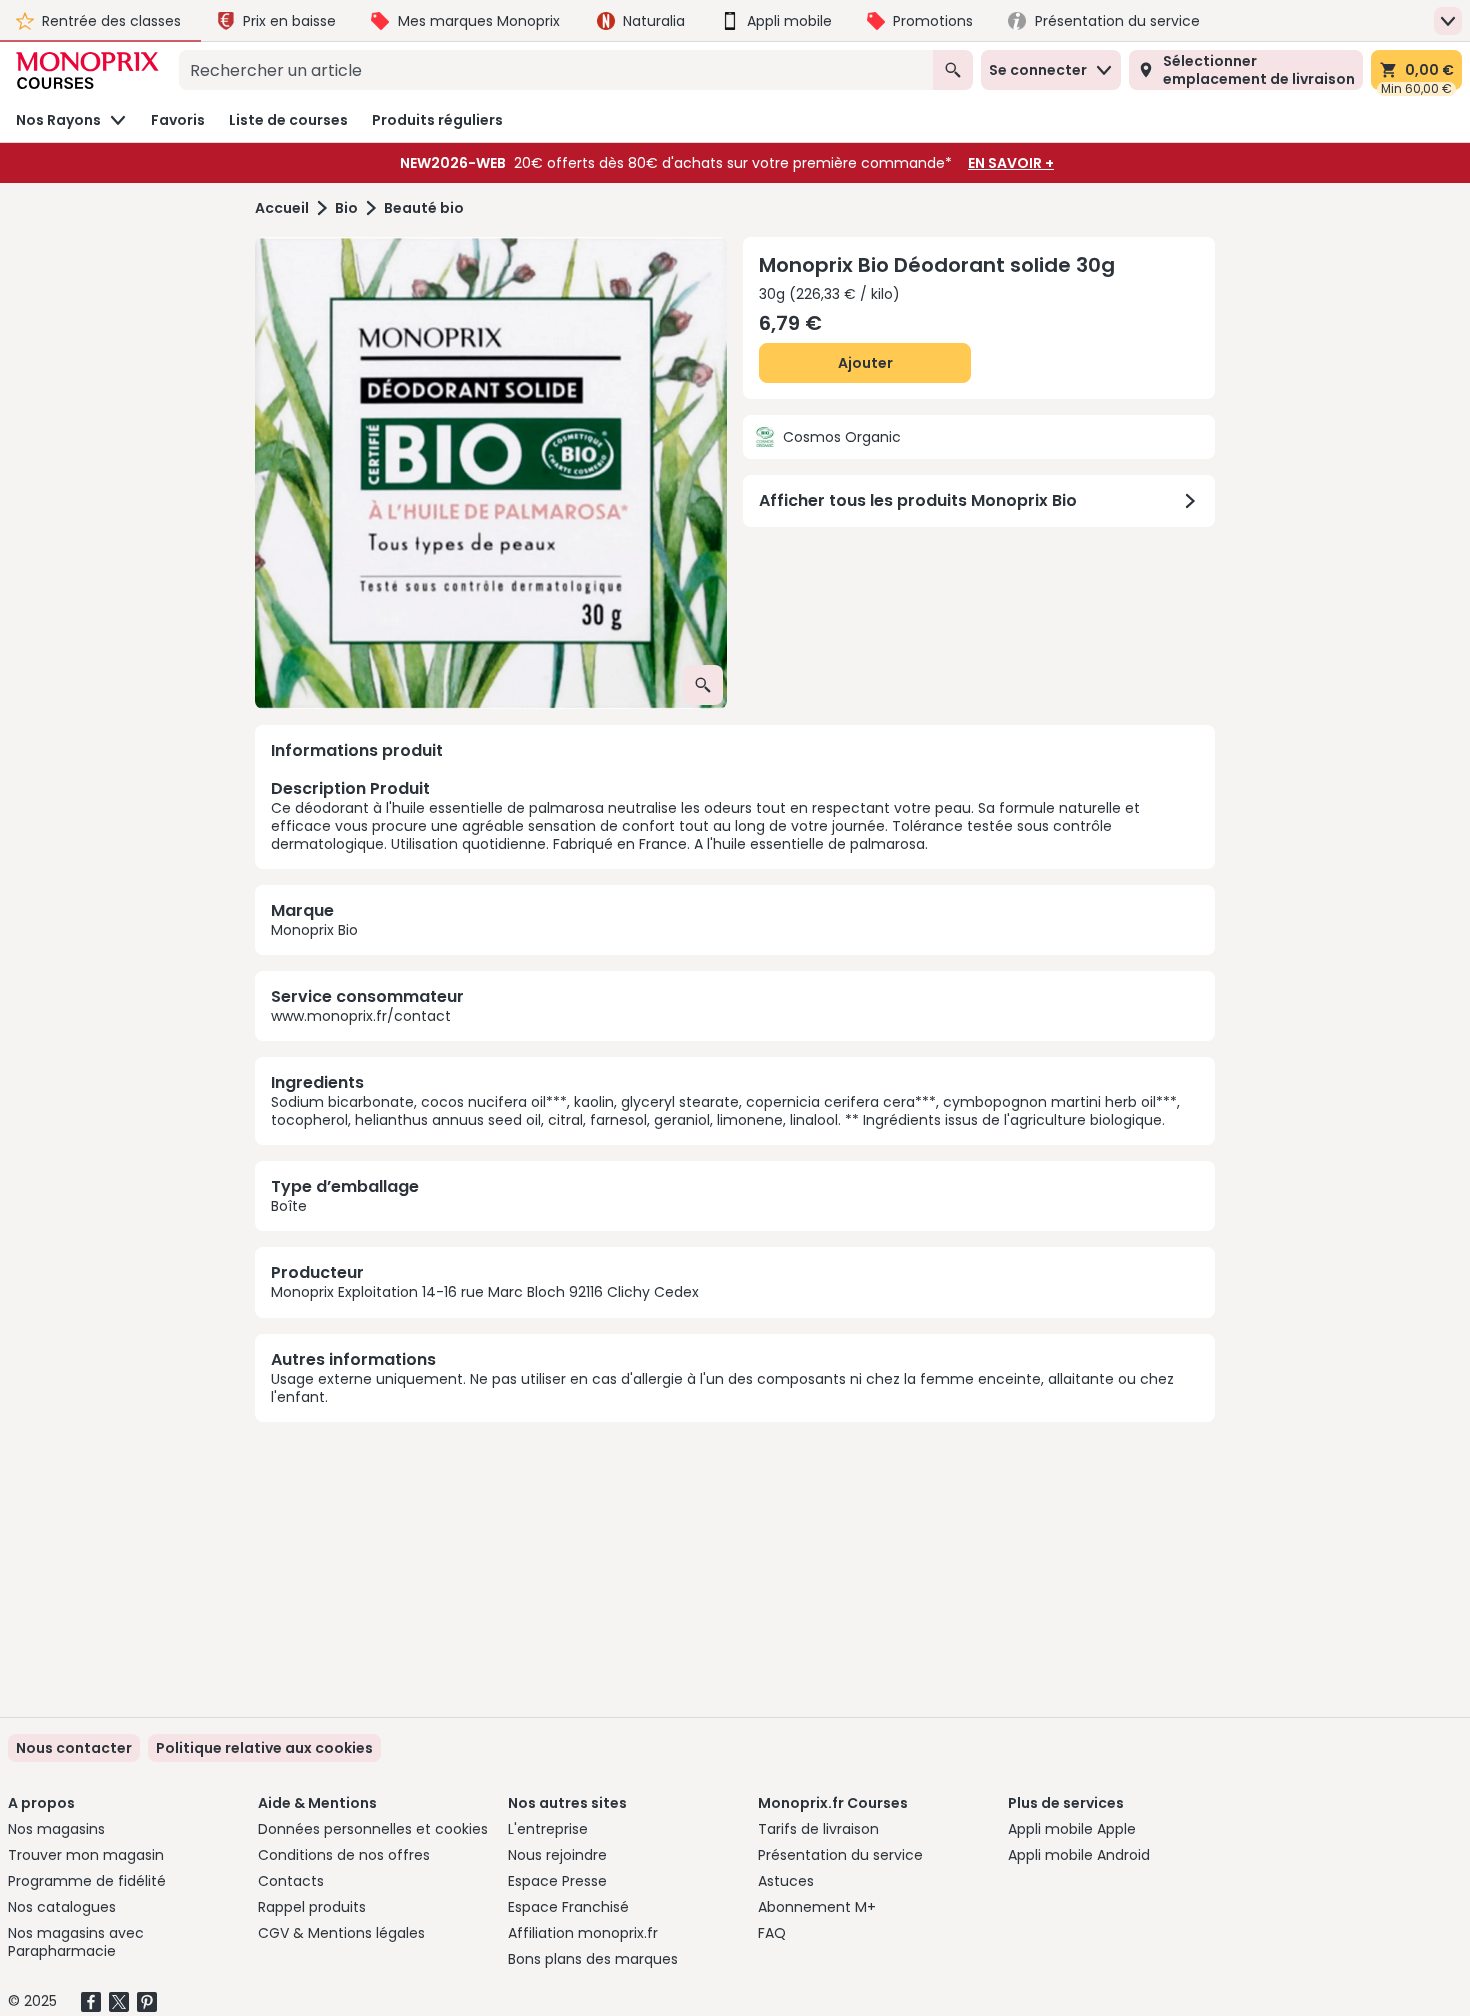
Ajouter (865, 363)
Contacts (291, 1881)
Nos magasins (56, 1829)
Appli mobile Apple (1072, 1829)
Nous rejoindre (557, 1855)
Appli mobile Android (1079, 1855)
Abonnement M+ (817, 1907)
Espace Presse (557, 1881)
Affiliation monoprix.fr (583, 1933)
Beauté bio (424, 208)
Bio (346, 208)
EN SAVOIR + (1011, 163)
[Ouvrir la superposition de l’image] (703, 685)
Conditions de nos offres (344, 1855)
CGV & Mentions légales (341, 1933)
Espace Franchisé (568, 1907)
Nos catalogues (62, 1907)
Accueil (282, 208)
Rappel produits (312, 1907)
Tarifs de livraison (818, 1829)
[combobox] (556, 70)
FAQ (772, 1933)
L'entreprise (548, 1829)
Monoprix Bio (314, 930)
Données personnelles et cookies (373, 1829)
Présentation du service (840, 1855)
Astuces (786, 1881)
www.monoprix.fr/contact (361, 1016)
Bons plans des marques (593, 1959)
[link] (264, 1748)
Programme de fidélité (87, 1881)
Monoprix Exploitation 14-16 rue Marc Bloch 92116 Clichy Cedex (485, 1292)
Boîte (289, 1206)
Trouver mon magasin (86, 1855)
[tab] (491, 473)
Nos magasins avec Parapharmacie (76, 1942)
